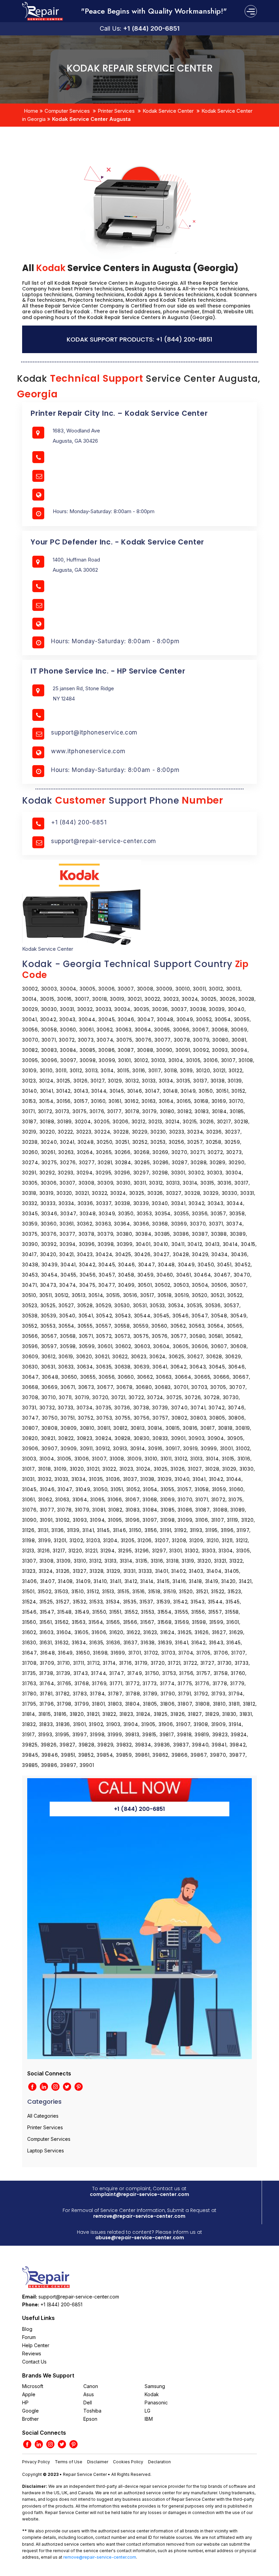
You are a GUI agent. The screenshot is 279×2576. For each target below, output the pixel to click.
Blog (27, 2329)
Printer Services (116, 111)
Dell (88, 2403)
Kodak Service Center (168, 111)
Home (31, 111)
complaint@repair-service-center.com (139, 2194)
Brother (30, 2419)
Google (30, 2411)
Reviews (32, 2353)
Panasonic (156, 2403)
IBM (149, 2419)
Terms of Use (69, 2462)
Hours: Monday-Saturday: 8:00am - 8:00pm (115, 641)
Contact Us (34, 2362)
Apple (29, 2394)
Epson (90, 2419)
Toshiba (92, 2411)
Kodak (152, 2394)
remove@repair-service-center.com (139, 2216)
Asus (89, 2394)
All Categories (43, 2116)
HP (25, 2403)
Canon (91, 2386)
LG (147, 2411)
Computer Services (67, 111)
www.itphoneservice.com (88, 751)
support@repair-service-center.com (104, 841)
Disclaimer (98, 2462)
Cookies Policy (128, 2462)
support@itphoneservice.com (94, 732)
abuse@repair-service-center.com (140, 2238)
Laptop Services (46, 2151)
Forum (29, 2337)
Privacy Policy (36, 2462)
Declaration (159, 2462)
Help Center (36, 2345)
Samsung (155, 2386)
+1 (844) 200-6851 (151, 28)
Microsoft (33, 2386)
